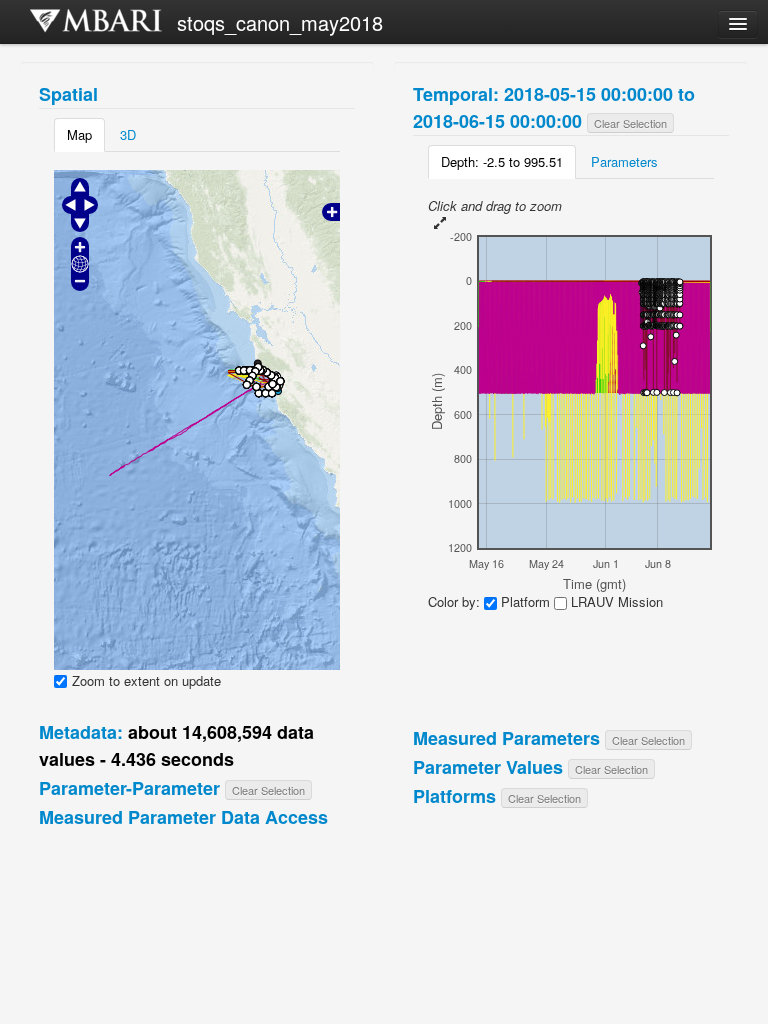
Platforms (454, 796)
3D (128, 134)
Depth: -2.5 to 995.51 (502, 161)
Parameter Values (488, 767)
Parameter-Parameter (129, 788)
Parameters (624, 161)
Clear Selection (268, 790)
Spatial (68, 94)
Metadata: (81, 732)
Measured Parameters (506, 738)
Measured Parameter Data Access (183, 817)
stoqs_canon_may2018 (280, 22)
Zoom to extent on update (146, 681)
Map (79, 134)
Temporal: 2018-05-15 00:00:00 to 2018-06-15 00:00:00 (554, 107)
